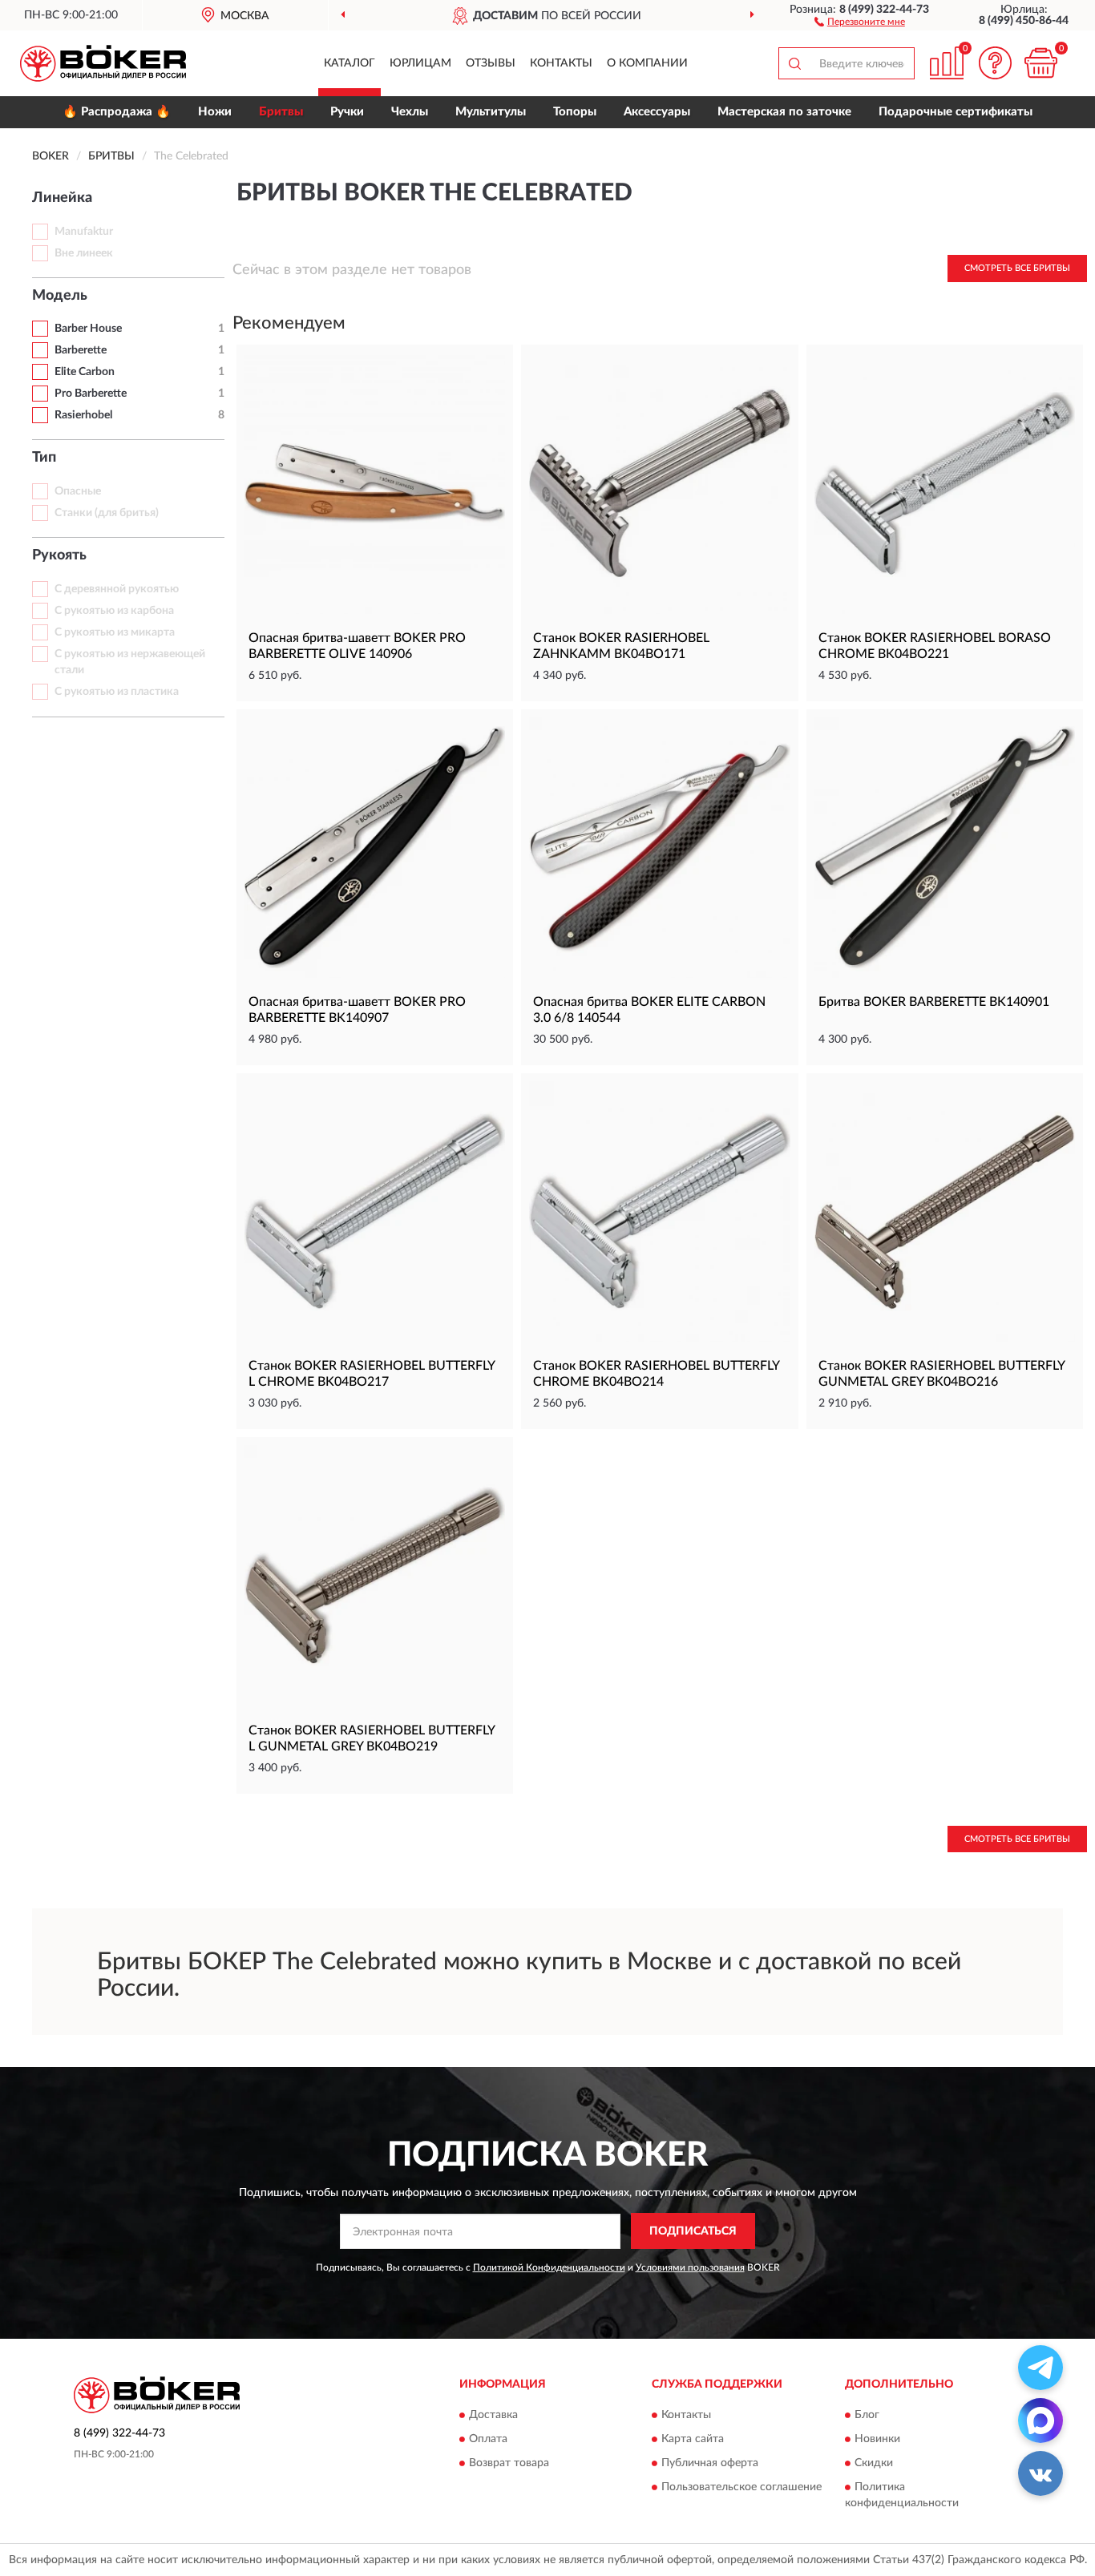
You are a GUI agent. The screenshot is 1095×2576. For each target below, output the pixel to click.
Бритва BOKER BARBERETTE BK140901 (934, 1002)
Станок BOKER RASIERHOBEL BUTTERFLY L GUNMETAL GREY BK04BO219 (372, 1738)
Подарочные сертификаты (956, 112)
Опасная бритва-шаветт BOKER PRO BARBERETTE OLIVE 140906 (357, 646)
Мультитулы (491, 112)
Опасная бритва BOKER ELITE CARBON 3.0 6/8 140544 (649, 1010)
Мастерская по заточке (784, 112)
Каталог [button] (350, 63)
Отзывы (491, 63)
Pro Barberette (91, 394)
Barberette (81, 350)
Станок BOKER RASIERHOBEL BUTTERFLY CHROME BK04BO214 (656, 1374)
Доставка (493, 2416)
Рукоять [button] (59, 555)
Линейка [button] (62, 198)
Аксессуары (657, 112)
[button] (860, 21)
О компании (647, 63)
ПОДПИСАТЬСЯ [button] (693, 2231)
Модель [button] (60, 296)
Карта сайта (693, 2440)
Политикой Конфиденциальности (549, 2267)
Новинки (877, 2440)
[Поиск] (794, 63)
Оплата (488, 2440)
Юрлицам (420, 63)
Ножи (215, 112)
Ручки (347, 112)
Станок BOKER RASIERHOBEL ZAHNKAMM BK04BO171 (621, 646)
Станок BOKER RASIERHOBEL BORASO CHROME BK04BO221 (935, 646)
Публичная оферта (710, 2464)
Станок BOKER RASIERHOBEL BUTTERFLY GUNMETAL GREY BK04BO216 (941, 1374)
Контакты (561, 63)
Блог (867, 2416)
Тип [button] (44, 458)
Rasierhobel (83, 415)
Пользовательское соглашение (741, 2488)
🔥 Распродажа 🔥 (117, 112)
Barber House (88, 329)
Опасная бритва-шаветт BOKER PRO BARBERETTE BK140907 (357, 1010)
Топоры (575, 112)
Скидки (874, 2464)
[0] (1040, 63)
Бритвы (281, 112)
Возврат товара (509, 2464)
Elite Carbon (85, 372)
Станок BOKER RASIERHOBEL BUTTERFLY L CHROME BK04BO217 (372, 1374)
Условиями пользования (690, 2267)
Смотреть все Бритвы (1017, 268)
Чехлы (410, 112)
